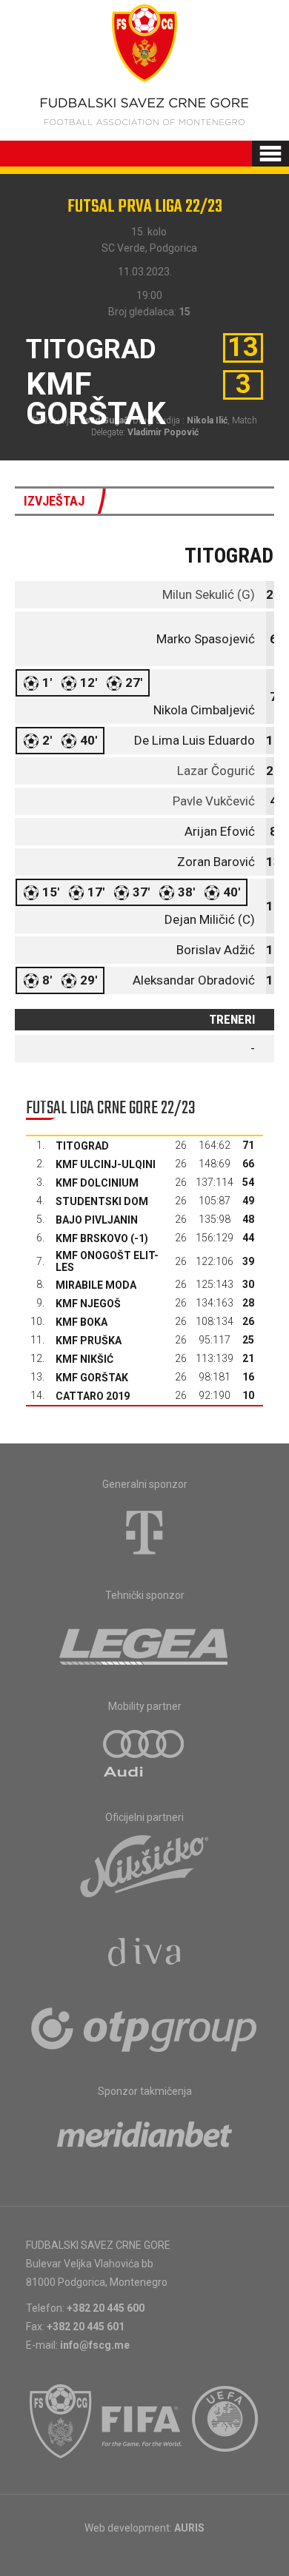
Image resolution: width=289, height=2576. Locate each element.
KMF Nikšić (84, 1359)
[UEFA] (226, 2421)
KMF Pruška (89, 1341)
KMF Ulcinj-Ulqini (106, 1164)
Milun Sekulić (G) (209, 594)
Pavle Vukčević (214, 801)
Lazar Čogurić (216, 771)
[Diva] (145, 1954)
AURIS (189, 2528)
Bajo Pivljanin (97, 1220)
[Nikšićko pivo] (144, 1865)
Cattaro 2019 (93, 1396)
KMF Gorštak (92, 1378)
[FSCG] (61, 2421)
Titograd (82, 1146)
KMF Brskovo (92, 1238)
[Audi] (144, 1754)
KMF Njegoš (88, 1304)
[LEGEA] (145, 1643)
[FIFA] (142, 2421)
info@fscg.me (95, 2345)
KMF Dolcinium (97, 1183)
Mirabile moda (96, 1285)
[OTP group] (144, 2028)
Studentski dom (102, 1201)
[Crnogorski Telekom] (144, 1532)
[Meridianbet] (144, 2139)
